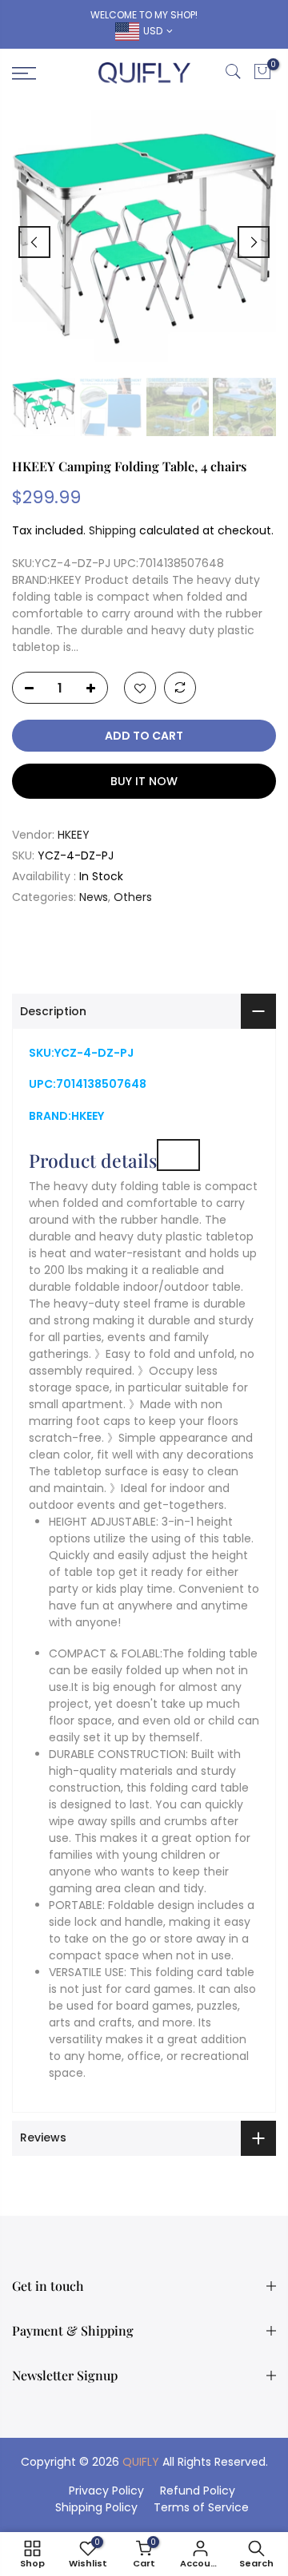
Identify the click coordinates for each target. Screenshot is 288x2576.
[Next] (254, 242)
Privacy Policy (106, 2491)
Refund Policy (198, 2491)
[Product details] (178, 1155)
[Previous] (34, 242)
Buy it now (144, 781)
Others (133, 897)
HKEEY (74, 835)
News (94, 897)
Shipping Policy (96, 2507)
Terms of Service (201, 2507)
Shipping (112, 530)
